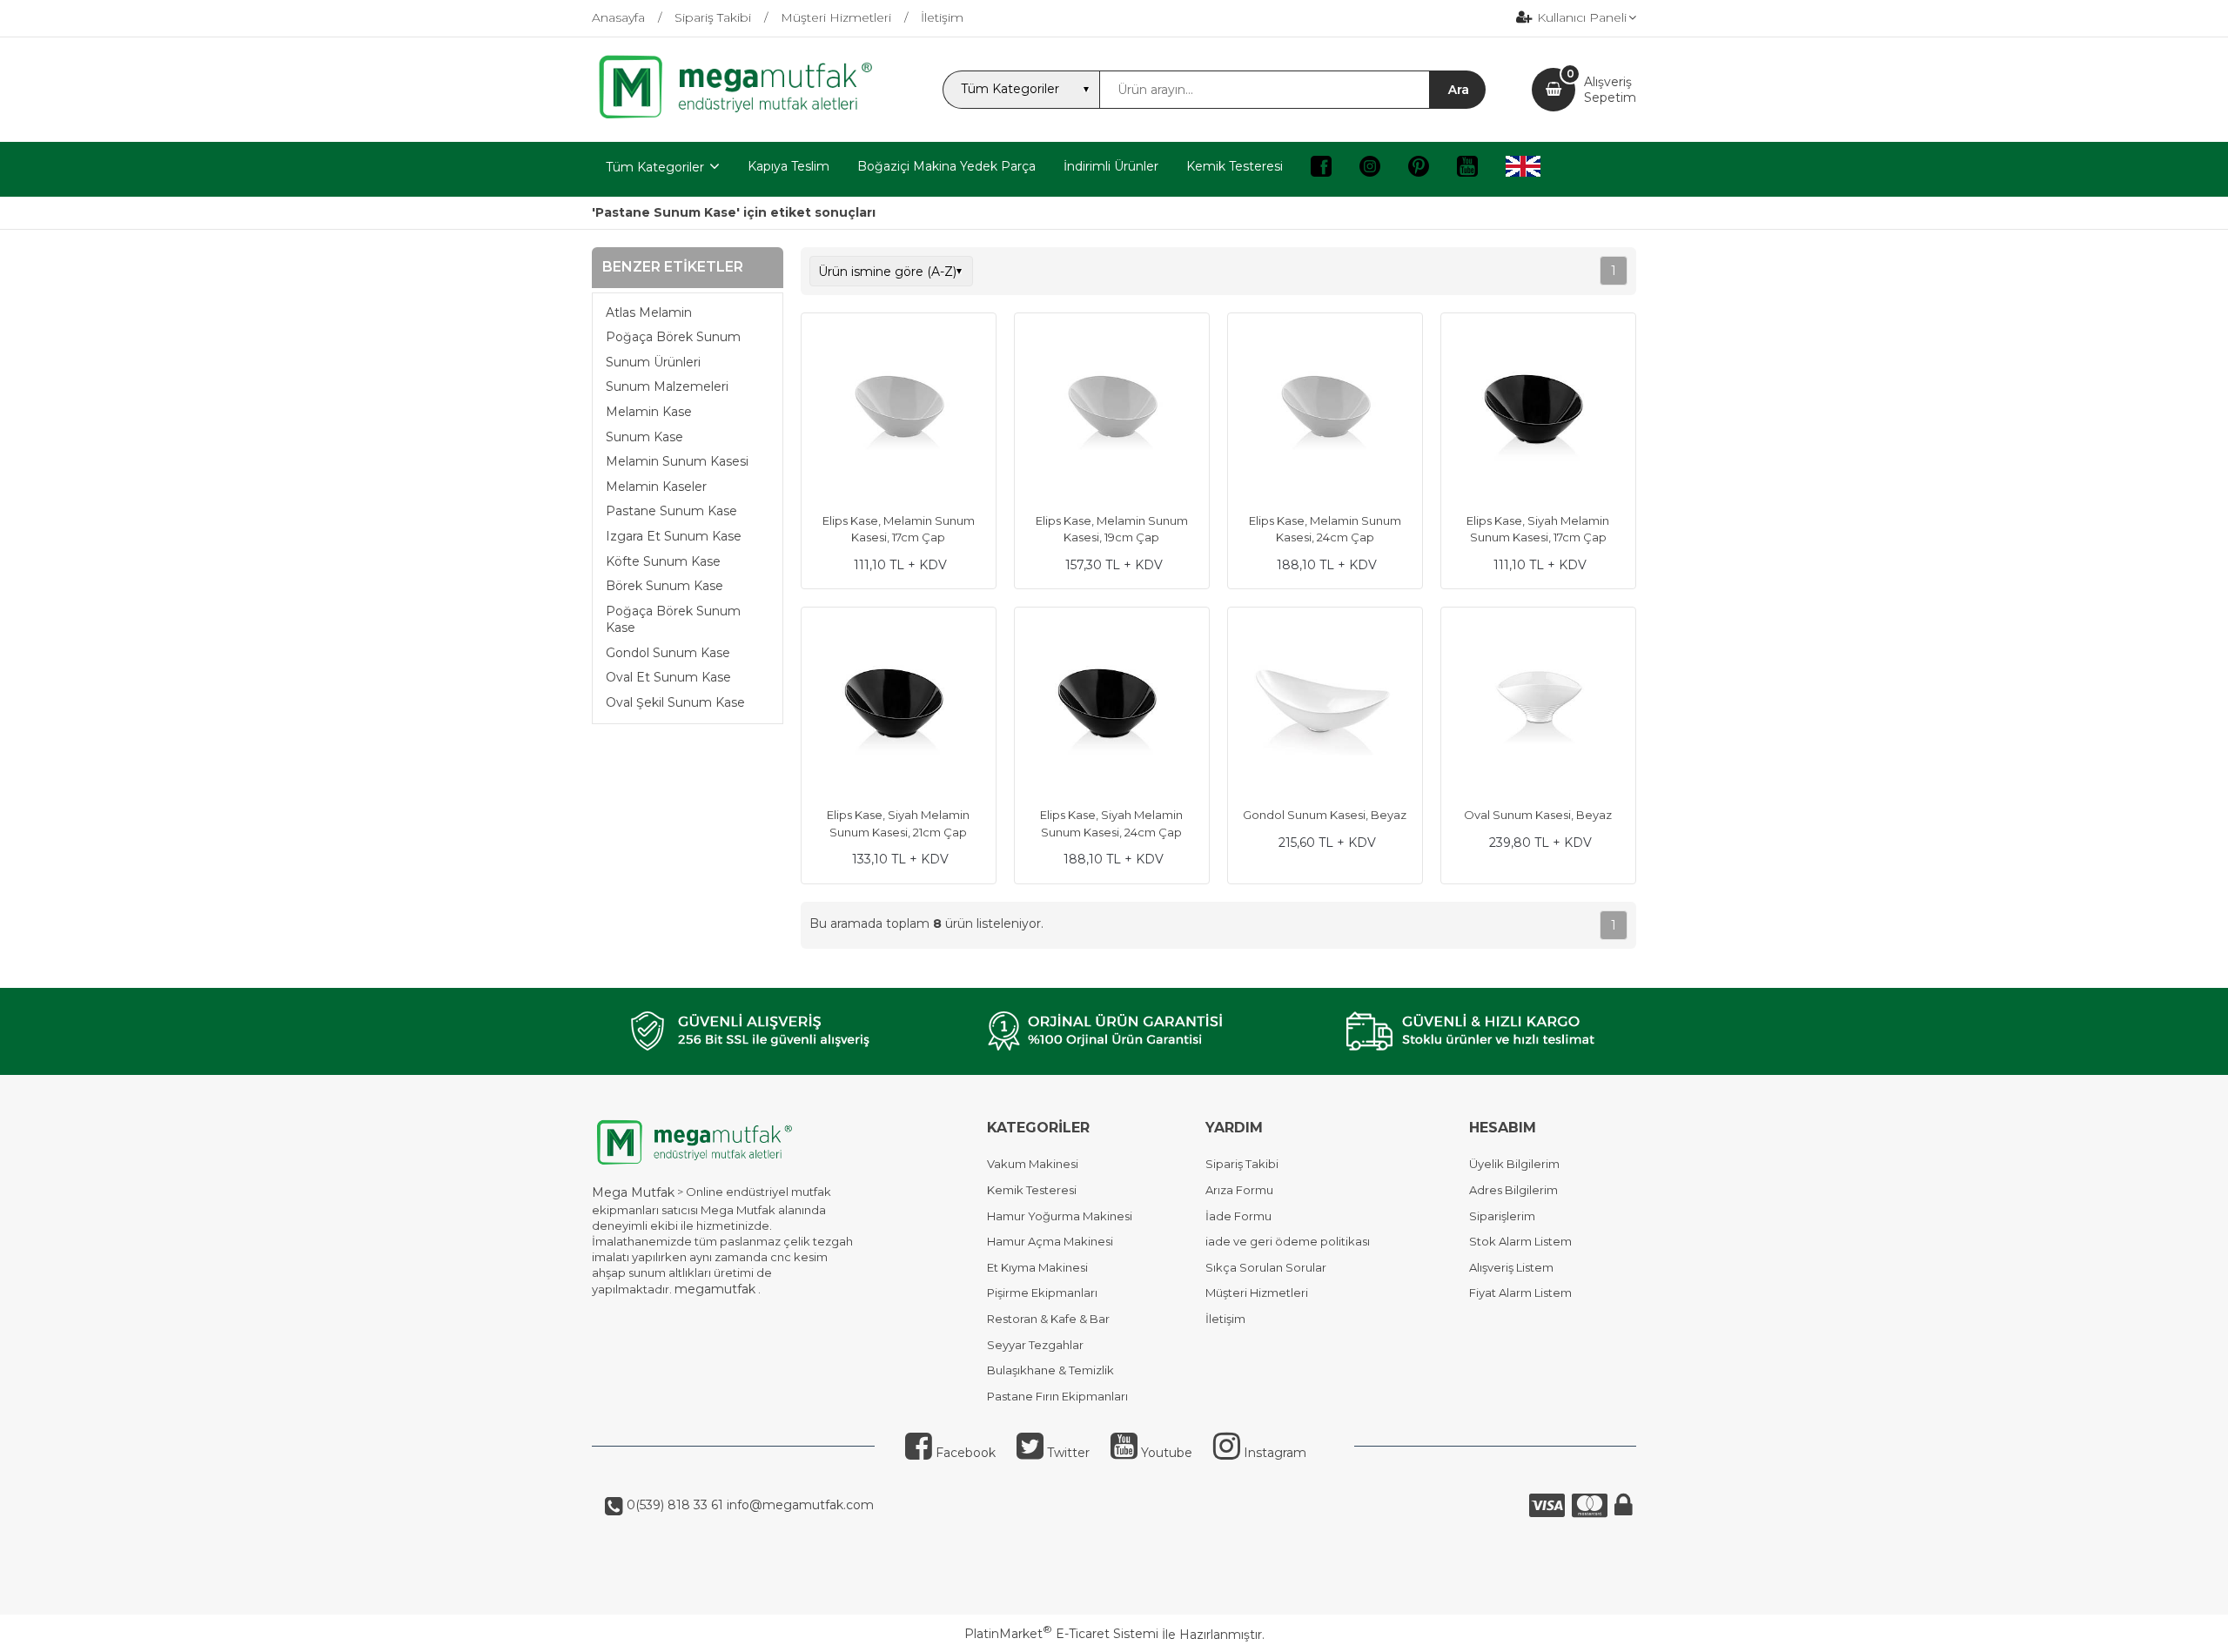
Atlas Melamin (649, 312)
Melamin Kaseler (656, 487)
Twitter (1067, 1453)
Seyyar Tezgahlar (1035, 1345)
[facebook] (1321, 169)
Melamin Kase (649, 412)
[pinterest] (1419, 169)
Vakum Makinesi (1033, 1164)
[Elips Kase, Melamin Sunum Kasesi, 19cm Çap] (1112, 413)
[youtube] (1467, 169)
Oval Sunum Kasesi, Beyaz (1538, 815)
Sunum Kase (644, 437)
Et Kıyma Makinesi (1037, 1267)
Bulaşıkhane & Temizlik (1050, 1370)
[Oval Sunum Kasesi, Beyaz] (1538, 707)
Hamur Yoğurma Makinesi (1060, 1216)
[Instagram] (1370, 169)
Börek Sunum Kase (664, 586)
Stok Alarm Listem (1520, 1241)
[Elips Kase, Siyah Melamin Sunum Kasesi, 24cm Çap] (1112, 707)
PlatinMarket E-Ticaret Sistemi (1061, 1634)
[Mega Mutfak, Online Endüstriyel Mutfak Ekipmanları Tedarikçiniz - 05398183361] (744, 117)
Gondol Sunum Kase (668, 653)
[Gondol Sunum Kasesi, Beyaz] (1325, 707)
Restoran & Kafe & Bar (1048, 1319)
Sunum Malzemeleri (667, 386)
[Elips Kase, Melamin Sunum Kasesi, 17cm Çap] (899, 413)
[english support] (1523, 169)
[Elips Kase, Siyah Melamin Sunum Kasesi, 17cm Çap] (1538, 413)
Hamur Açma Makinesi (1050, 1241)
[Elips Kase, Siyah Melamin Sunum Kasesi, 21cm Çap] (899, 707)
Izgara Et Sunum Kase (674, 536)
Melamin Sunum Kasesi (677, 461)
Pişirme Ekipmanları (1042, 1293)
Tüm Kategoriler (655, 167)
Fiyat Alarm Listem (1520, 1293)
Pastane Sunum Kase (671, 511)
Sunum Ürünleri (653, 362)
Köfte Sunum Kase (663, 561)
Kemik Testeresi (1032, 1190)
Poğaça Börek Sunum (673, 337)
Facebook (964, 1453)
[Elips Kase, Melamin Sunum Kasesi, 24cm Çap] (1325, 413)
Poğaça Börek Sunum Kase (673, 620)
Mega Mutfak (633, 1192)
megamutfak (715, 1289)
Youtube (1165, 1453)
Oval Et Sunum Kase (668, 677)
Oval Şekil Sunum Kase (675, 702)
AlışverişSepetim (1610, 90)
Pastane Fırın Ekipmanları (1057, 1396)
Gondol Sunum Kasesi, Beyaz (1325, 815)
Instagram (1273, 1453)
